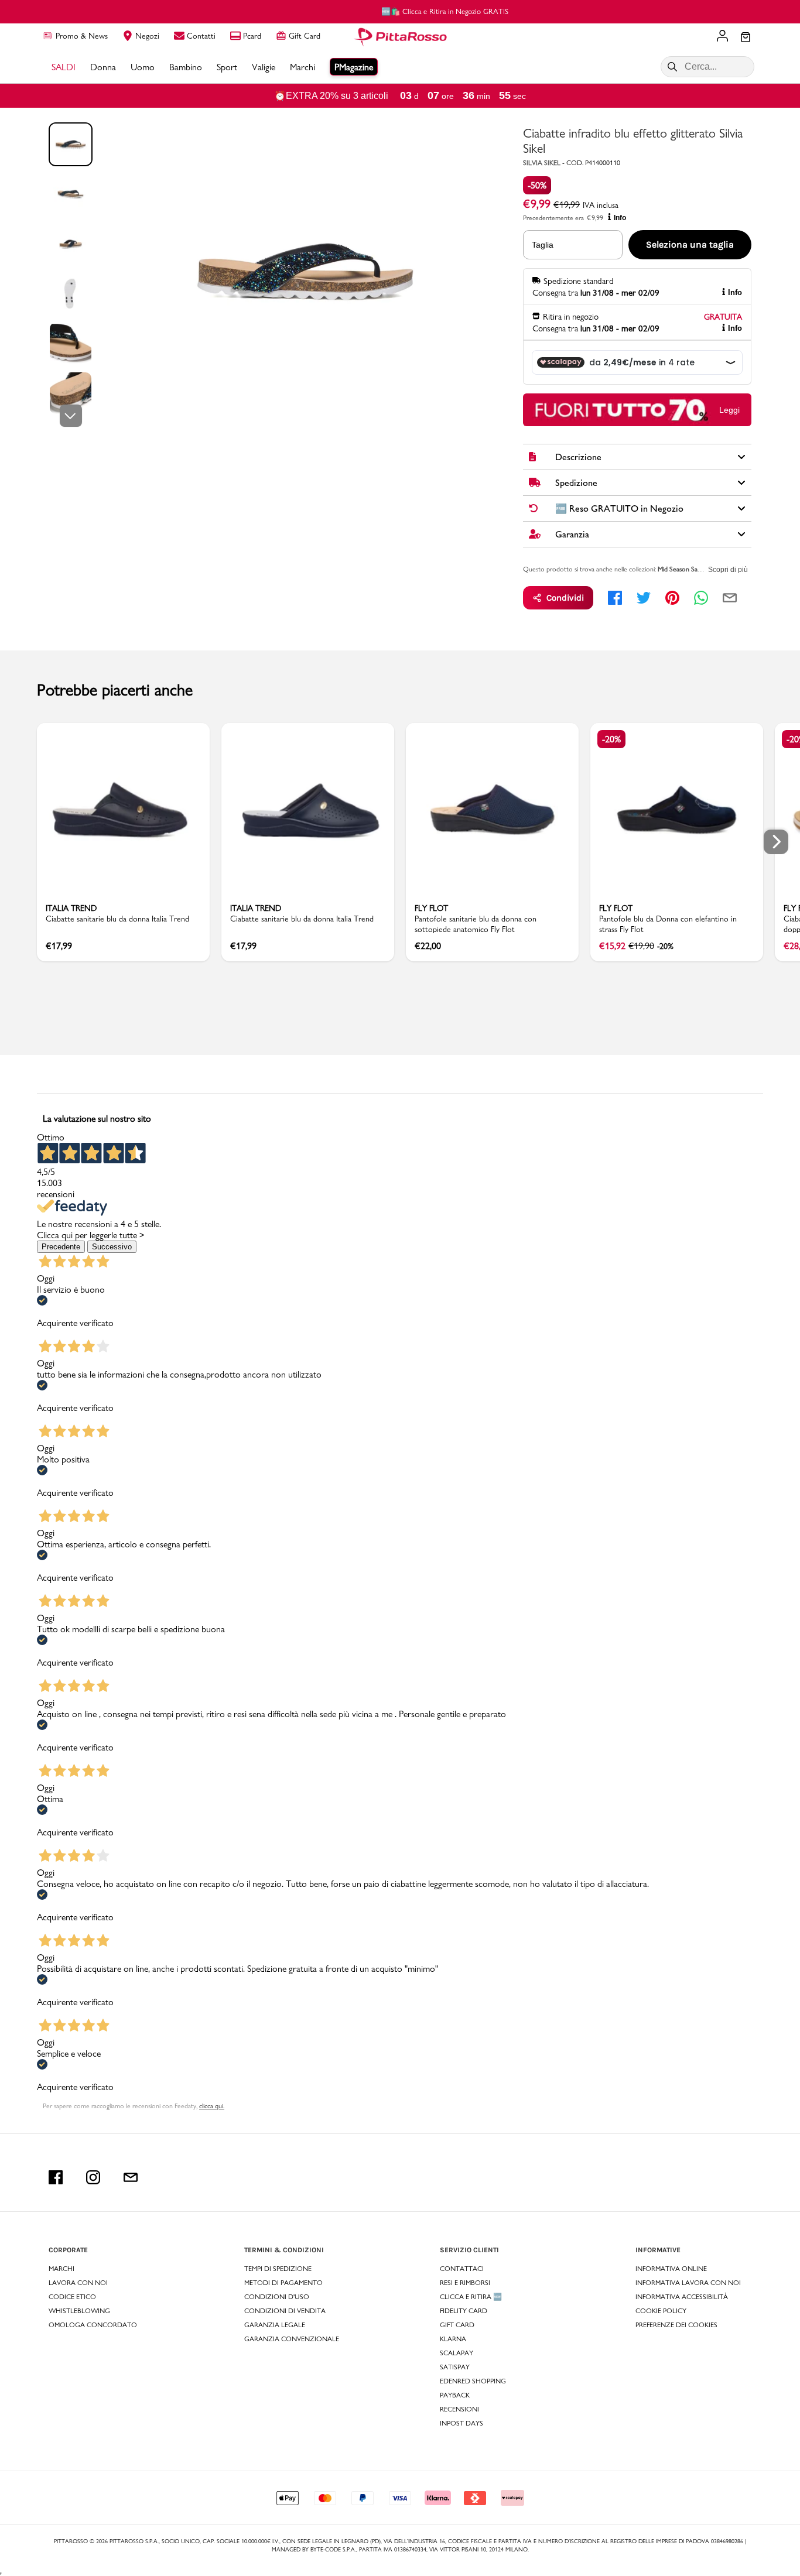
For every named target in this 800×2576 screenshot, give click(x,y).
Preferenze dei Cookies (676, 2325)
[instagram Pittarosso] (93, 2177)
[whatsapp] (701, 598)
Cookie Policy (661, 2311)
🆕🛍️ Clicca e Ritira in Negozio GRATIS (400, 11)
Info (620, 218)
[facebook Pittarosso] (56, 2177)
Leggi (729, 410)
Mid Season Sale (680, 569)
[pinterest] (672, 598)
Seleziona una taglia (690, 244)
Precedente (61, 1247)
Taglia (543, 245)
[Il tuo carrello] (746, 38)
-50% (537, 185)
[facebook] (615, 598)
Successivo (112, 1247)
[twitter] (644, 598)
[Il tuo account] (722, 37)
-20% (611, 739)
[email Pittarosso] (131, 2177)
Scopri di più (728, 570)
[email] (730, 598)
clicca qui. (212, 2106)
